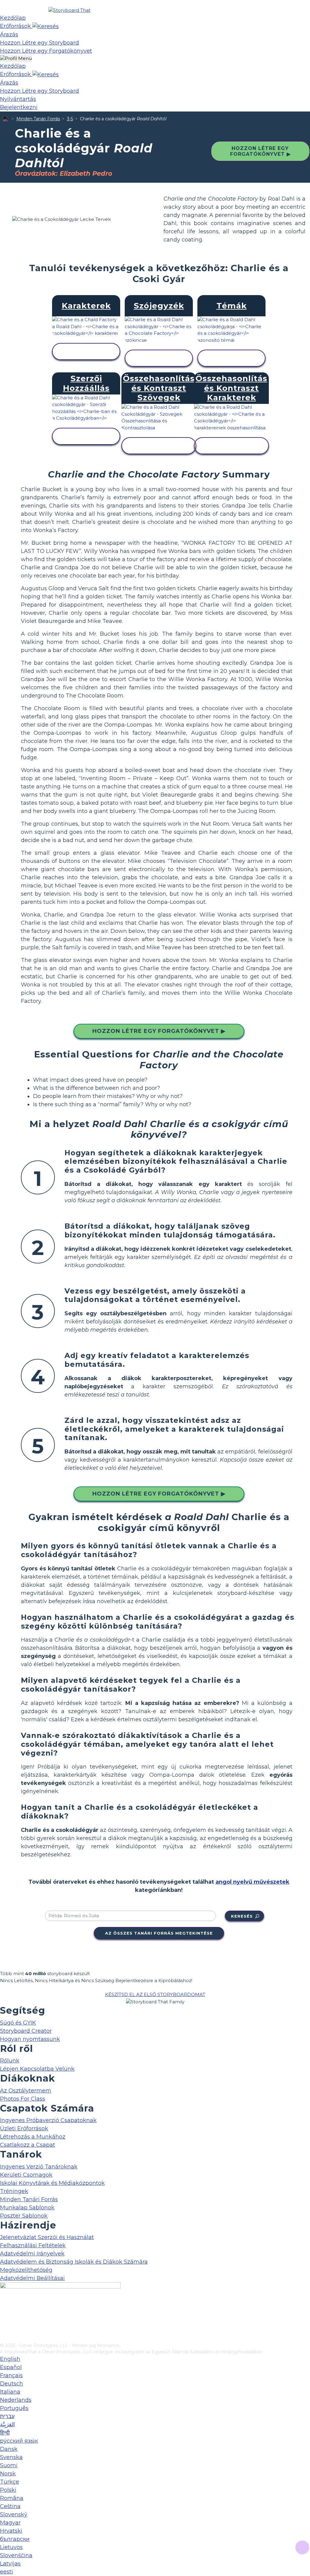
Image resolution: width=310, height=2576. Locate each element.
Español (11, 2367)
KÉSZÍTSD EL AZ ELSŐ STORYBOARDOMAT (155, 1994)
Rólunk (10, 2061)
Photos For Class (23, 2099)
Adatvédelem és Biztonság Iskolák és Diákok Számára (74, 2262)
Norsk (8, 2474)
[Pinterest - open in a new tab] (4, 2338)
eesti (7, 2572)
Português (14, 2408)
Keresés (242, 1916)
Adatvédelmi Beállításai (32, 2278)
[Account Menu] (16, 59)
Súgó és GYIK (18, 2023)
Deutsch (12, 2384)
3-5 (70, 119)
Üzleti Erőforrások (24, 2128)
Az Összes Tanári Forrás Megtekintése (159, 1933)
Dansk (9, 2449)
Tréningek (14, 2191)
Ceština (10, 2506)
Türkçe (10, 2482)
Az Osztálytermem (26, 2091)
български (15, 2539)
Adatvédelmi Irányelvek (32, 2254)
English (10, 2359)
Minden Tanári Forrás (38, 119)
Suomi (9, 2465)
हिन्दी (5, 2433)
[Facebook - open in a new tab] (4, 2308)
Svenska (11, 2457)
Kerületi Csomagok (26, 2175)
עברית (7, 2416)
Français (11, 2375)
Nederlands (16, 2400)
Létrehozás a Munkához (33, 2137)
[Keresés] (46, 26)
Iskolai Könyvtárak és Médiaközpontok (52, 2183)
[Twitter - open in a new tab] (4, 2328)
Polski (8, 2490)
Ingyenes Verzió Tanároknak (39, 2167)
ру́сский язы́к (19, 2441)
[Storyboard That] (69, 10)
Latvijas (10, 2564)
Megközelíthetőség (26, 2270)
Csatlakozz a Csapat (28, 2145)
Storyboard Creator (26, 2031)
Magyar (10, 2523)
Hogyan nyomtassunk (30, 2039)
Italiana (10, 2392)
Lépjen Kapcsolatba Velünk (37, 2069)
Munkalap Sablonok (27, 2208)
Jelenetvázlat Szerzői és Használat (47, 2237)
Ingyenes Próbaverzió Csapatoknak (48, 2120)
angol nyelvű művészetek (252, 1882)
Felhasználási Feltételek (33, 2245)
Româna (12, 2498)
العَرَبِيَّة (7, 2425)
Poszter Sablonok (24, 2216)
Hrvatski (11, 2531)
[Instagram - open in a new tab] (4, 2318)
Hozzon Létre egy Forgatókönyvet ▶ (260, 151)
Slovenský (14, 2514)
